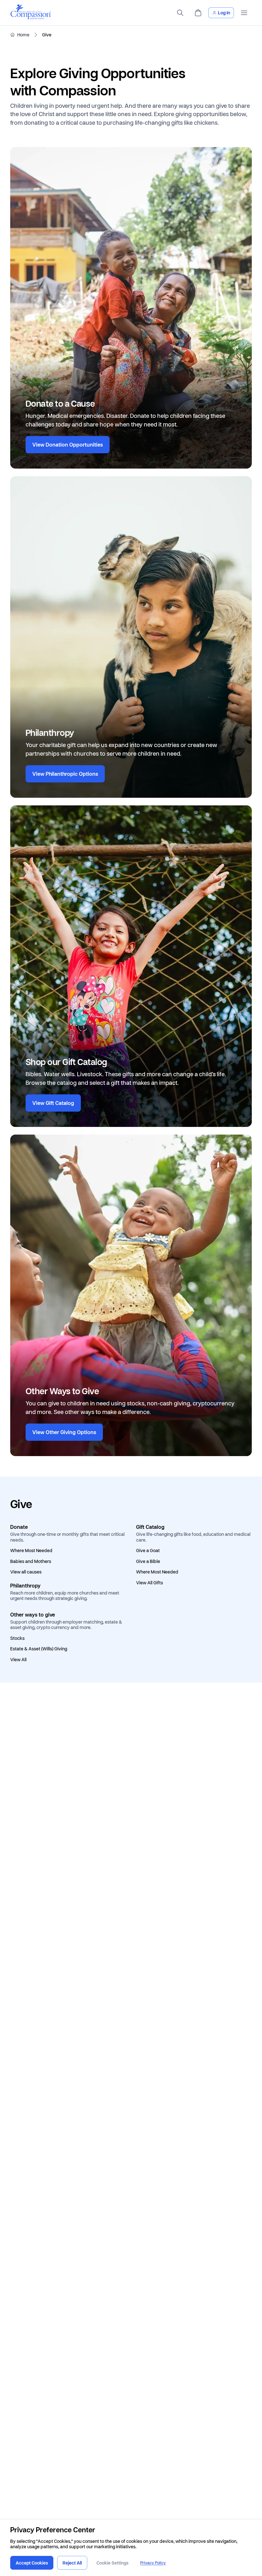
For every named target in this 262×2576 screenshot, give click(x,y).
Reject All (72, 2563)
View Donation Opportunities (68, 445)
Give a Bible (148, 1561)
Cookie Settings (112, 2563)
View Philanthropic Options (65, 774)
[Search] (180, 13)
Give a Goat (148, 1551)
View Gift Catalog (53, 1103)
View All (18, 1660)
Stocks (17, 1638)
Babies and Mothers (31, 1561)
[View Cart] (198, 13)
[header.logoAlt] (31, 18)
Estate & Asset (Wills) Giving (39, 1649)
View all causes (26, 1572)
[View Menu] (244, 13)
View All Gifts (150, 1583)
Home (23, 35)
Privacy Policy (153, 2563)
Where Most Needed (31, 1551)
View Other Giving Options (64, 1432)
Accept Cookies (32, 2563)
